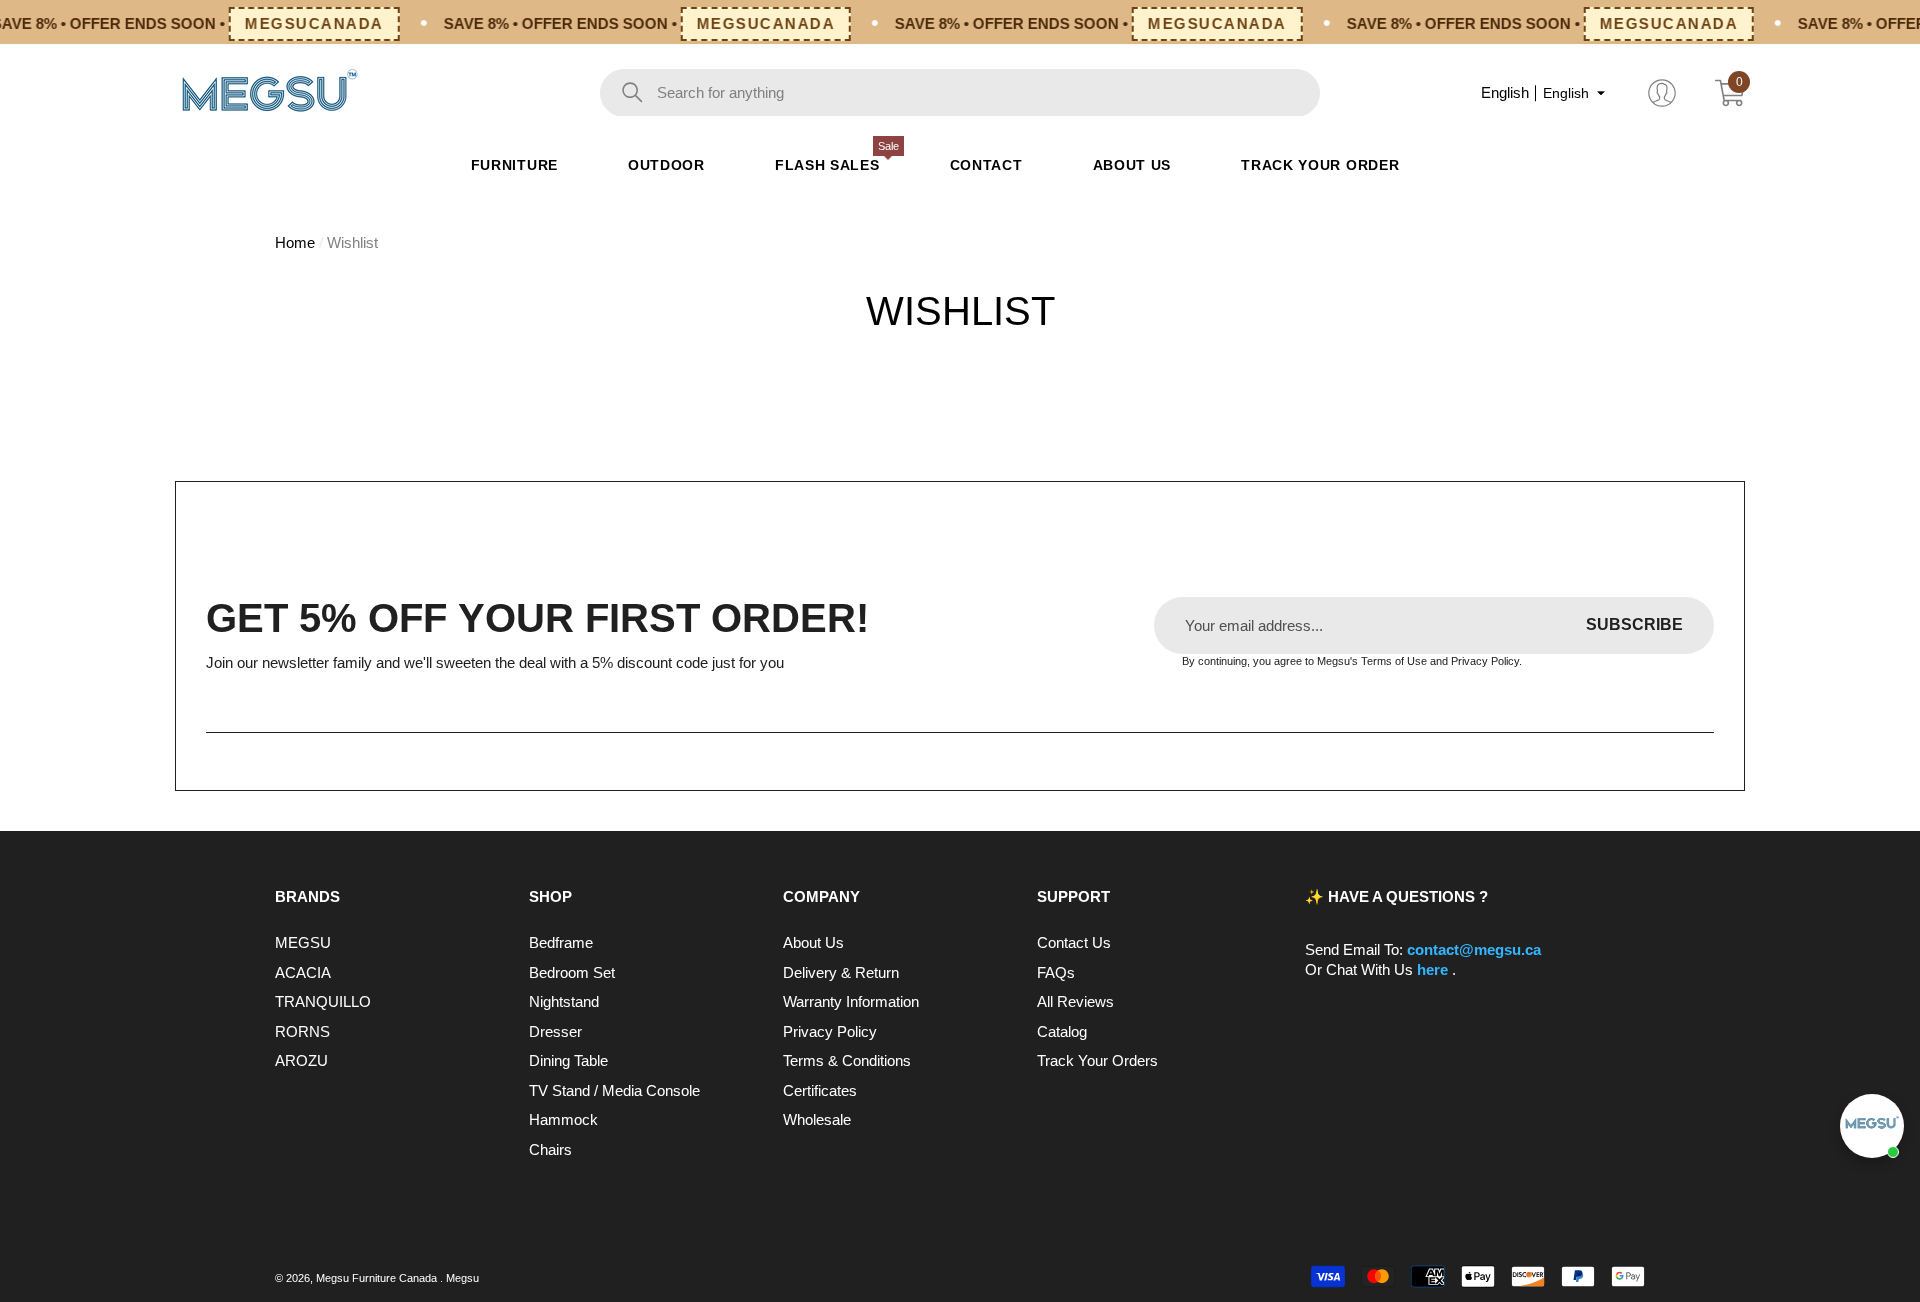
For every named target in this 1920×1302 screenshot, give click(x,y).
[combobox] (988, 93)
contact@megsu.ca (1474, 949)
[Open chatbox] (1872, 1126)
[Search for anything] (960, 93)
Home (295, 242)
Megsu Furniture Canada (378, 1278)
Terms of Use (1394, 661)
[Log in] (1662, 93)
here (1434, 969)
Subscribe (1634, 624)
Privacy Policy (1485, 661)
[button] (1601, 93)
